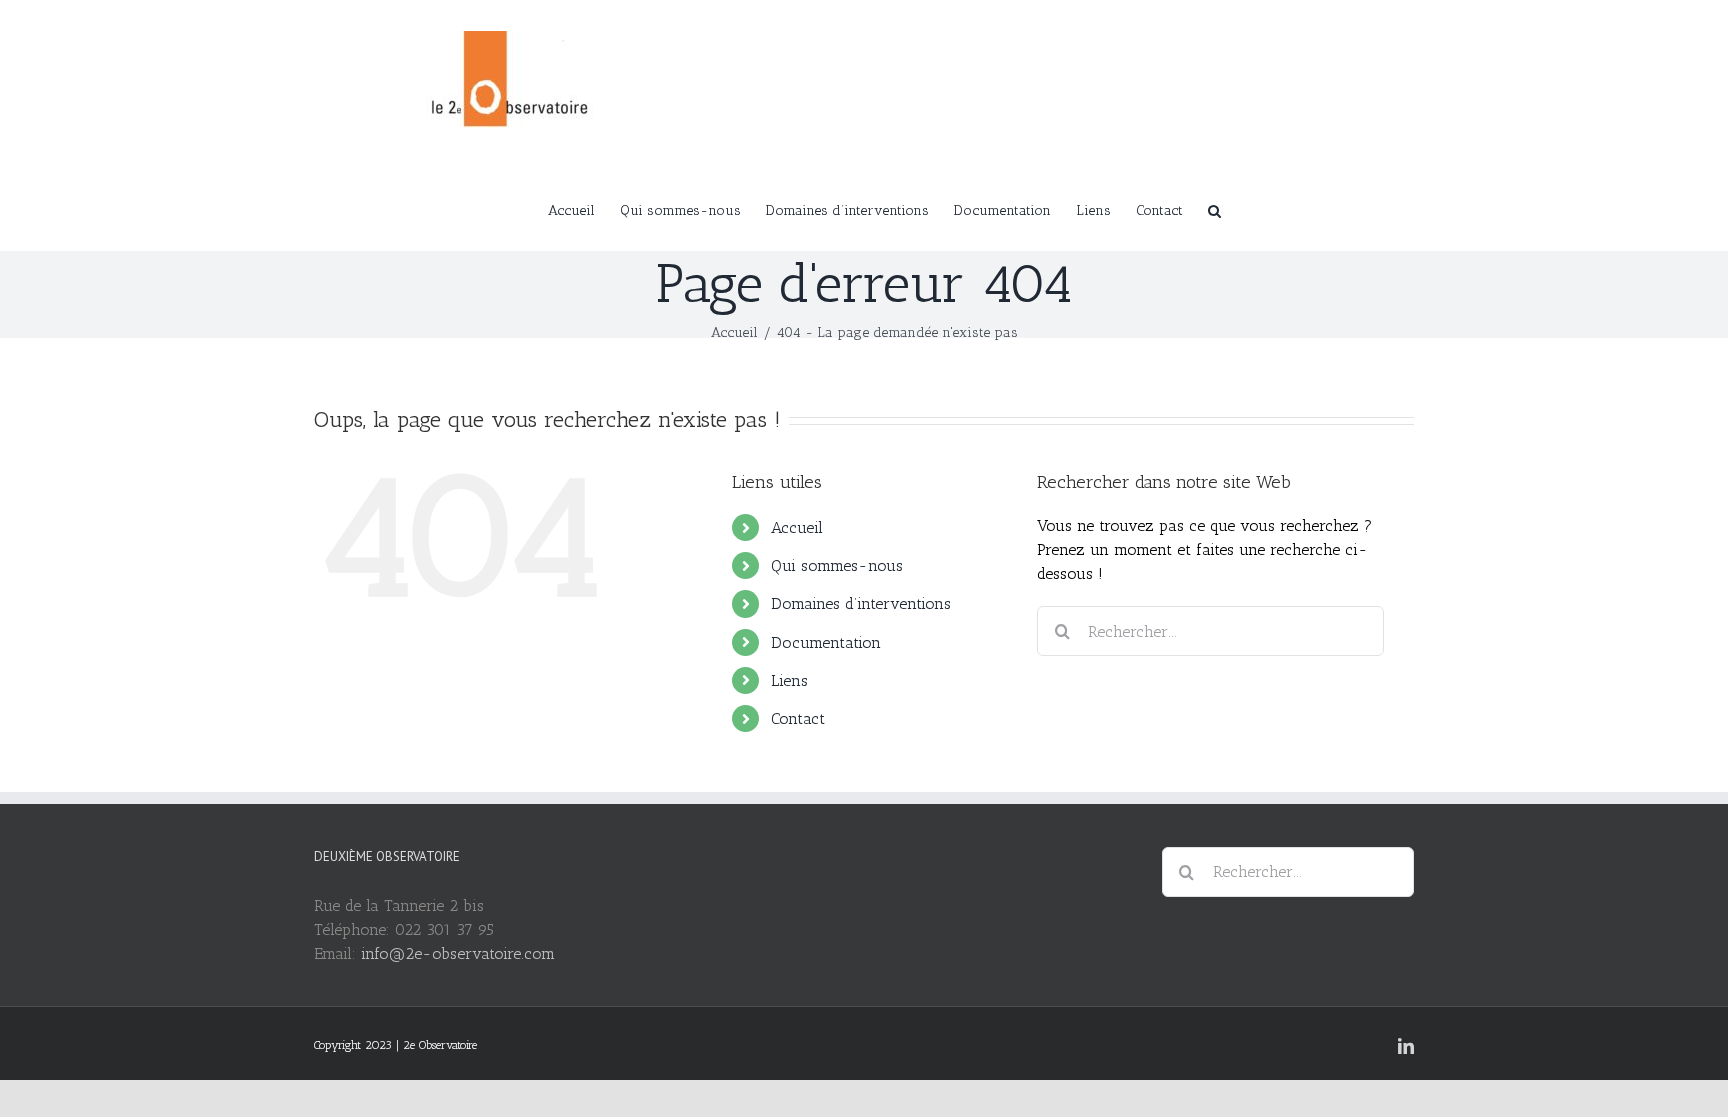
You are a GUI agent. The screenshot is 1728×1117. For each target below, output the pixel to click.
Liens (789, 680)
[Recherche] (1214, 209)
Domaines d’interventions (861, 603)
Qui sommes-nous (837, 565)
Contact (798, 718)
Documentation (826, 642)
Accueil (797, 527)
